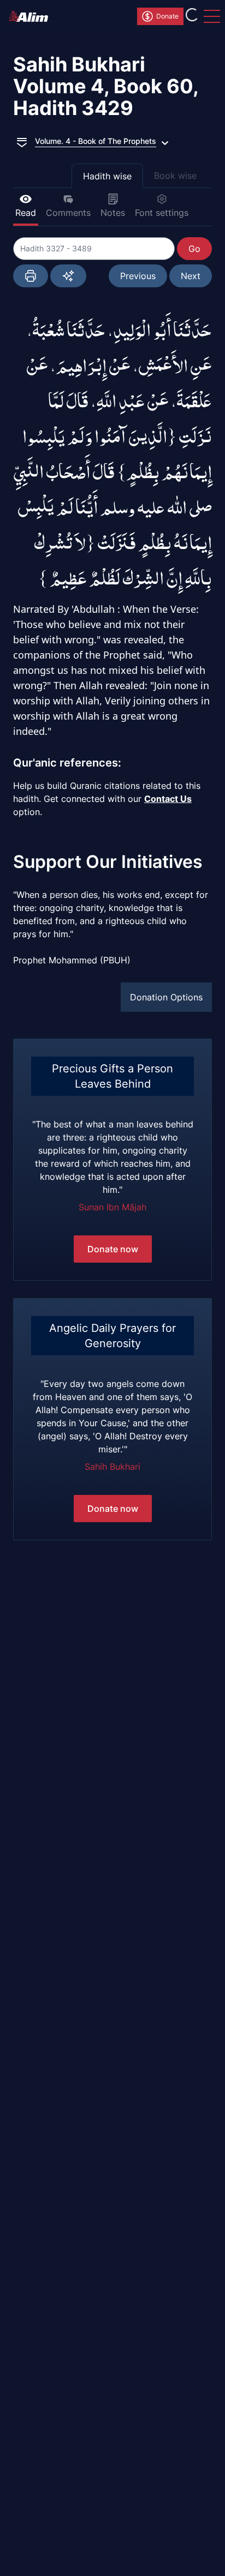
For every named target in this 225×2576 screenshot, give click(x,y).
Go (194, 249)
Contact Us (168, 799)
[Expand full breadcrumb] (22, 141)
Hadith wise (107, 176)
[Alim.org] (32, 16)
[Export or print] (31, 276)
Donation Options (166, 997)
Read (26, 213)
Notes (113, 213)
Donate (167, 16)
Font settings (162, 213)
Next (191, 276)
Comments (68, 213)
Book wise (175, 176)
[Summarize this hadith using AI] (68, 276)
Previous (138, 276)
